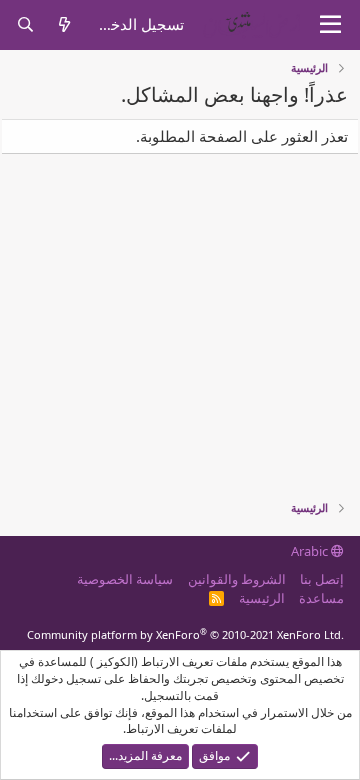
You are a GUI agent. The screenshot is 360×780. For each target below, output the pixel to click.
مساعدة (321, 598)
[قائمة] (330, 25)
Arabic (311, 551)
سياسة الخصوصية (125, 579)
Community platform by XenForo (185, 634)
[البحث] (25, 24)
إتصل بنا (322, 579)
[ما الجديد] (64, 24)
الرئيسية (262, 598)
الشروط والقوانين (237, 579)
